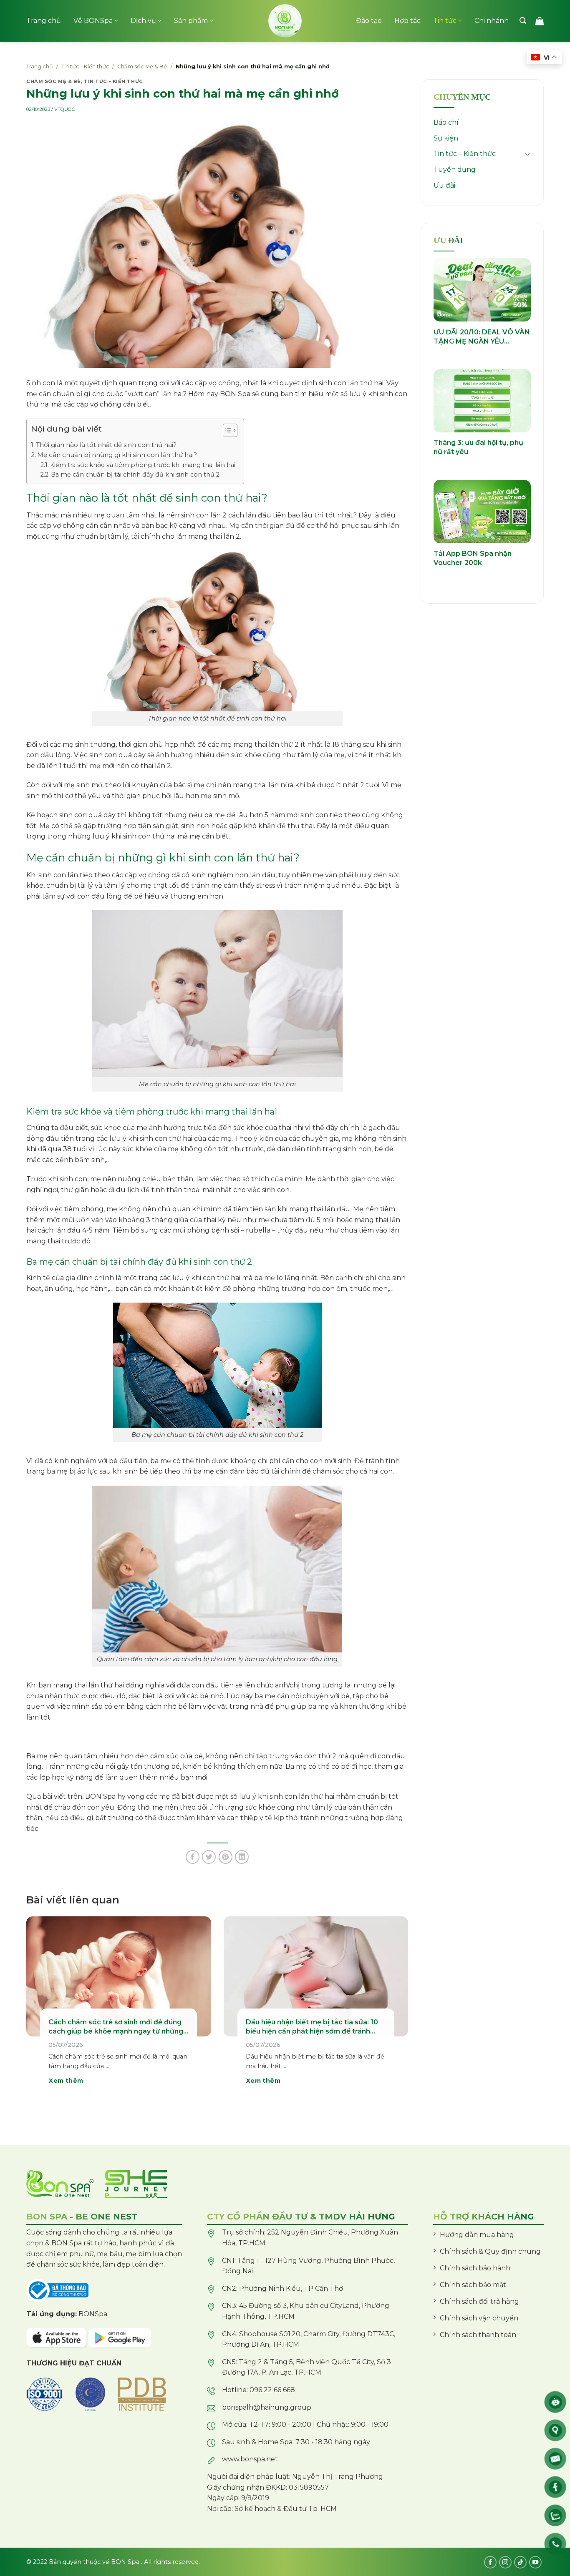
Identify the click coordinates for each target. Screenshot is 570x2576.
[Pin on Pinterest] (226, 1857)
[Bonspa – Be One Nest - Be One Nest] (285, 21)
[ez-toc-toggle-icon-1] (226, 432)
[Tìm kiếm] (523, 21)
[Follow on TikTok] (520, 2562)
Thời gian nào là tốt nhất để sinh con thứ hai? (106, 445)
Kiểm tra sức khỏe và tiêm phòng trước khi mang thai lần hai (143, 465)
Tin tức (445, 21)
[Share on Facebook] (193, 1857)
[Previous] (38, 2012)
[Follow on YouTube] (535, 2562)
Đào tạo (369, 21)
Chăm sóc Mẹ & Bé (142, 67)
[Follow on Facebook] (490, 2562)
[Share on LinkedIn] (242, 1857)
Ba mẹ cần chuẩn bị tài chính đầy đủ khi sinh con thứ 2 (135, 475)
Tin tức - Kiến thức (85, 67)
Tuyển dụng (455, 169)
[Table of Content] (230, 430)
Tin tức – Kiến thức (465, 154)
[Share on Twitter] (209, 1857)
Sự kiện (446, 138)
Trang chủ (44, 21)
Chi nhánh (492, 21)
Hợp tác (407, 21)
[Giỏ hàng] (540, 21)
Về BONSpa (93, 21)
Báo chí (446, 122)
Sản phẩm (191, 21)
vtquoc (64, 109)
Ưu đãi (444, 185)
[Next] (396, 2012)
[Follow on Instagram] (505, 2562)
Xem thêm (66, 2081)
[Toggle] (527, 154)
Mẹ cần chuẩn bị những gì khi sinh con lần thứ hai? (117, 455)
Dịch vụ (143, 21)
